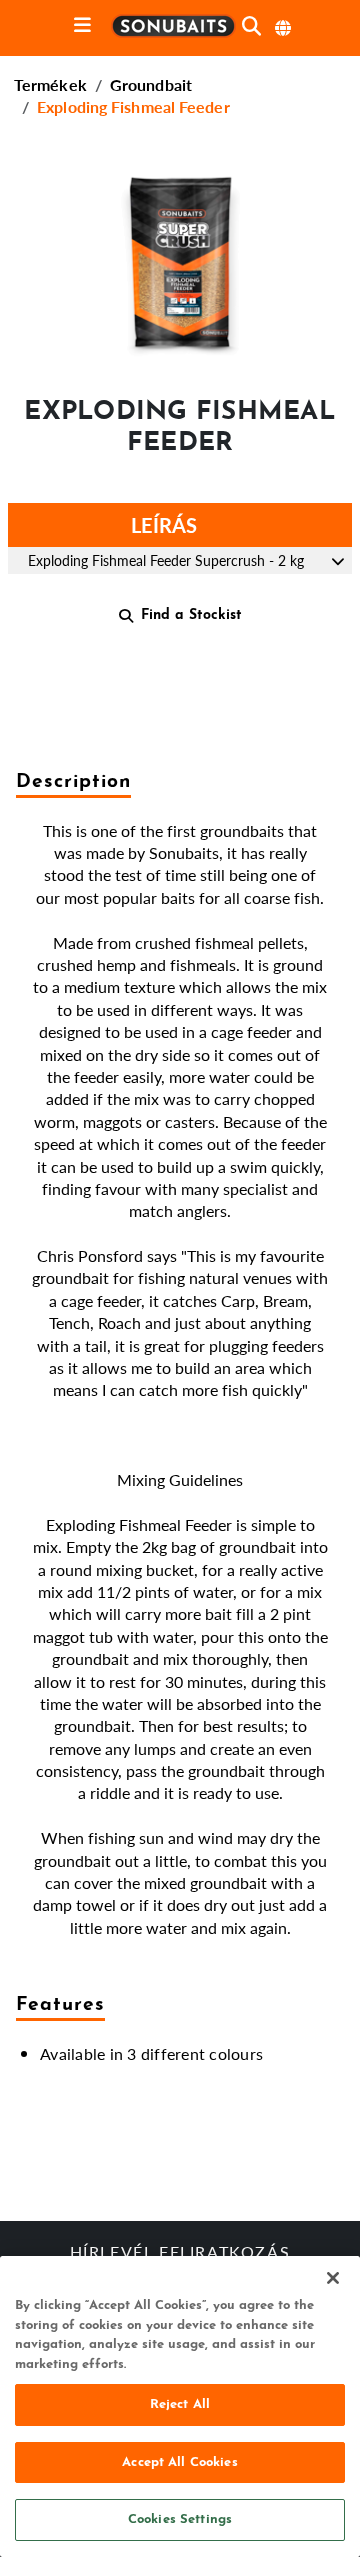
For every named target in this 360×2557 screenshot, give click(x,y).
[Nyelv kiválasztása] (284, 28)
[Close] (333, 2278)
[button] (180, 263)
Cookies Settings (180, 2519)
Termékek (50, 84)
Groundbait (151, 84)
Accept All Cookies (179, 2462)
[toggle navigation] (82, 26)
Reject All (180, 2404)
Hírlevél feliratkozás (180, 2254)
